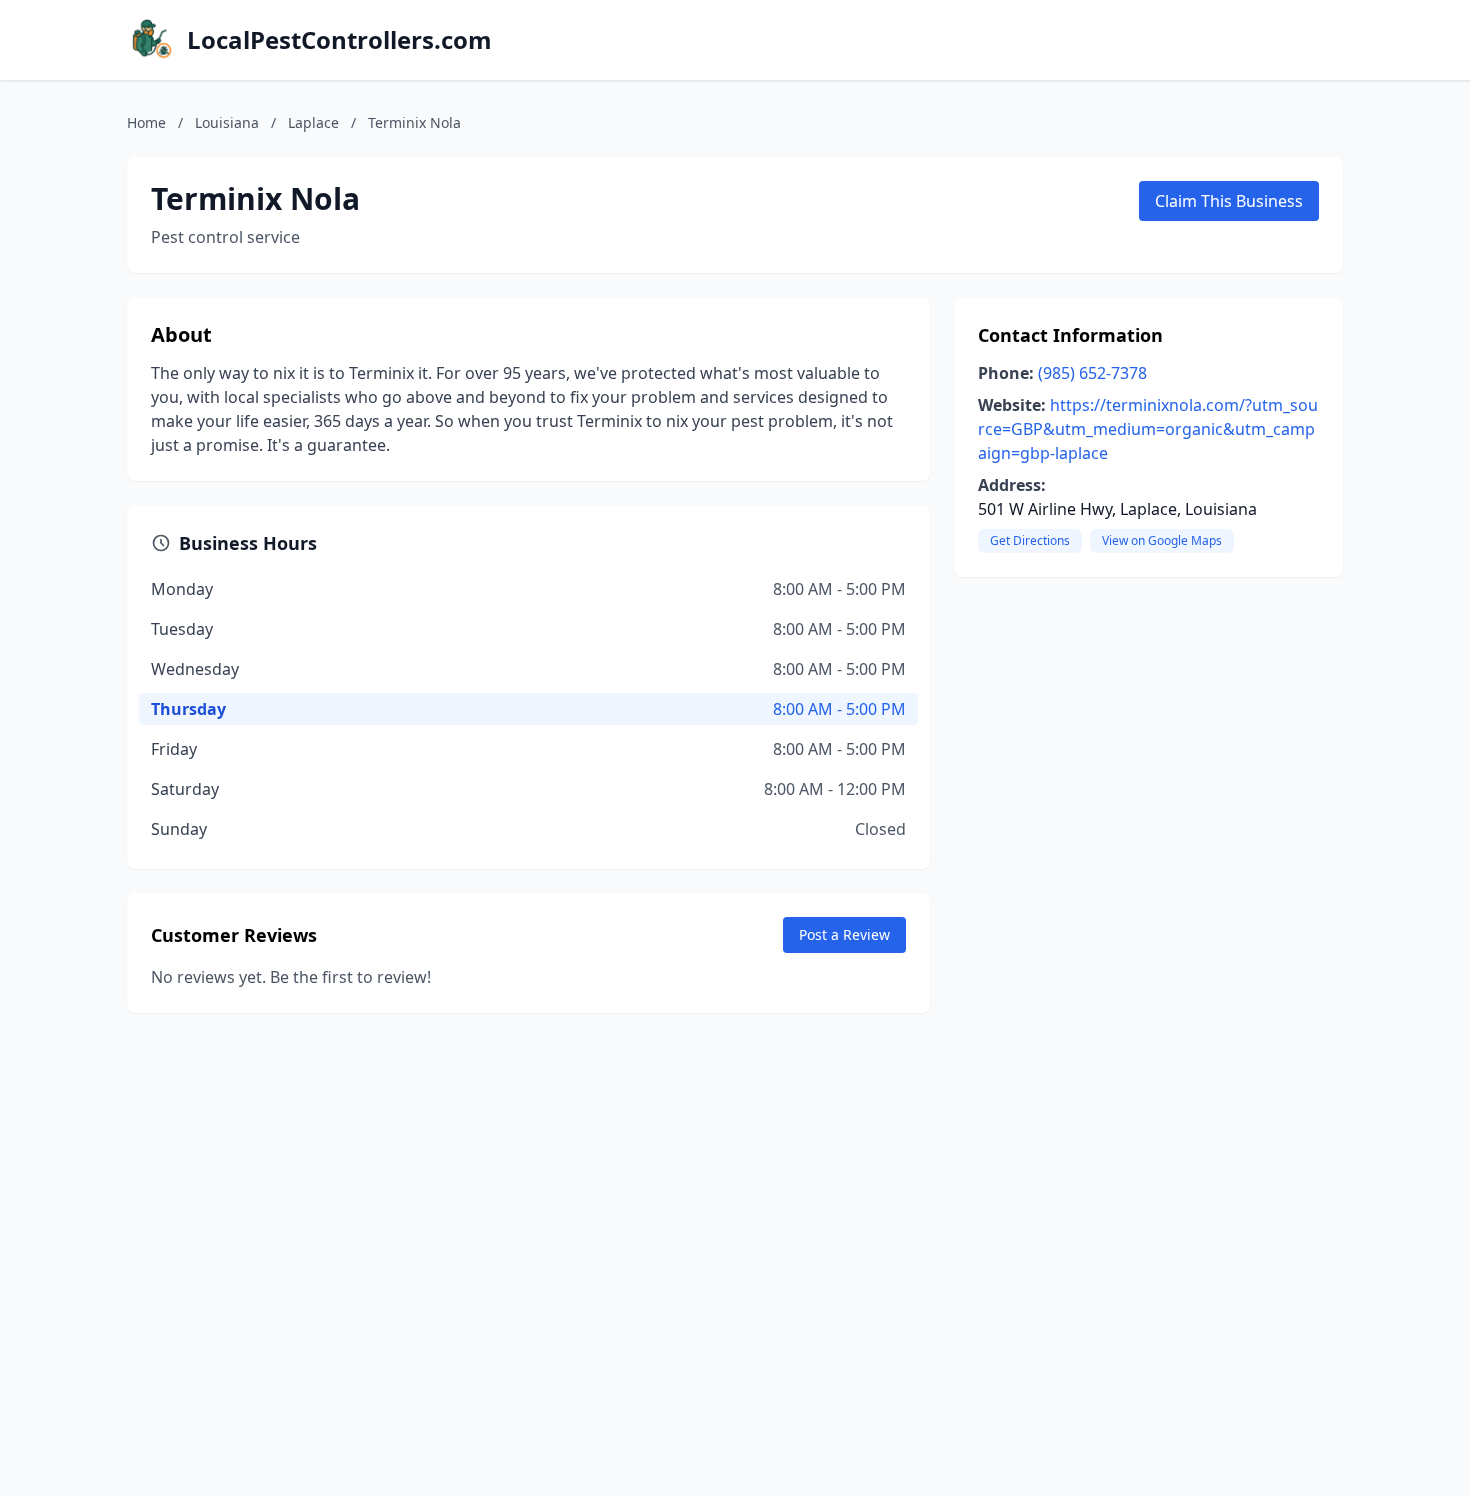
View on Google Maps (1162, 540)
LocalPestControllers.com (339, 40)
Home (146, 122)
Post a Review (844, 934)
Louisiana (227, 122)
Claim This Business (1229, 201)
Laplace (313, 122)
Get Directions (1030, 540)
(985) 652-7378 (1092, 373)
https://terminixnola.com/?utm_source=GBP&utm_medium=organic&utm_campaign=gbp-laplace (1148, 429)
